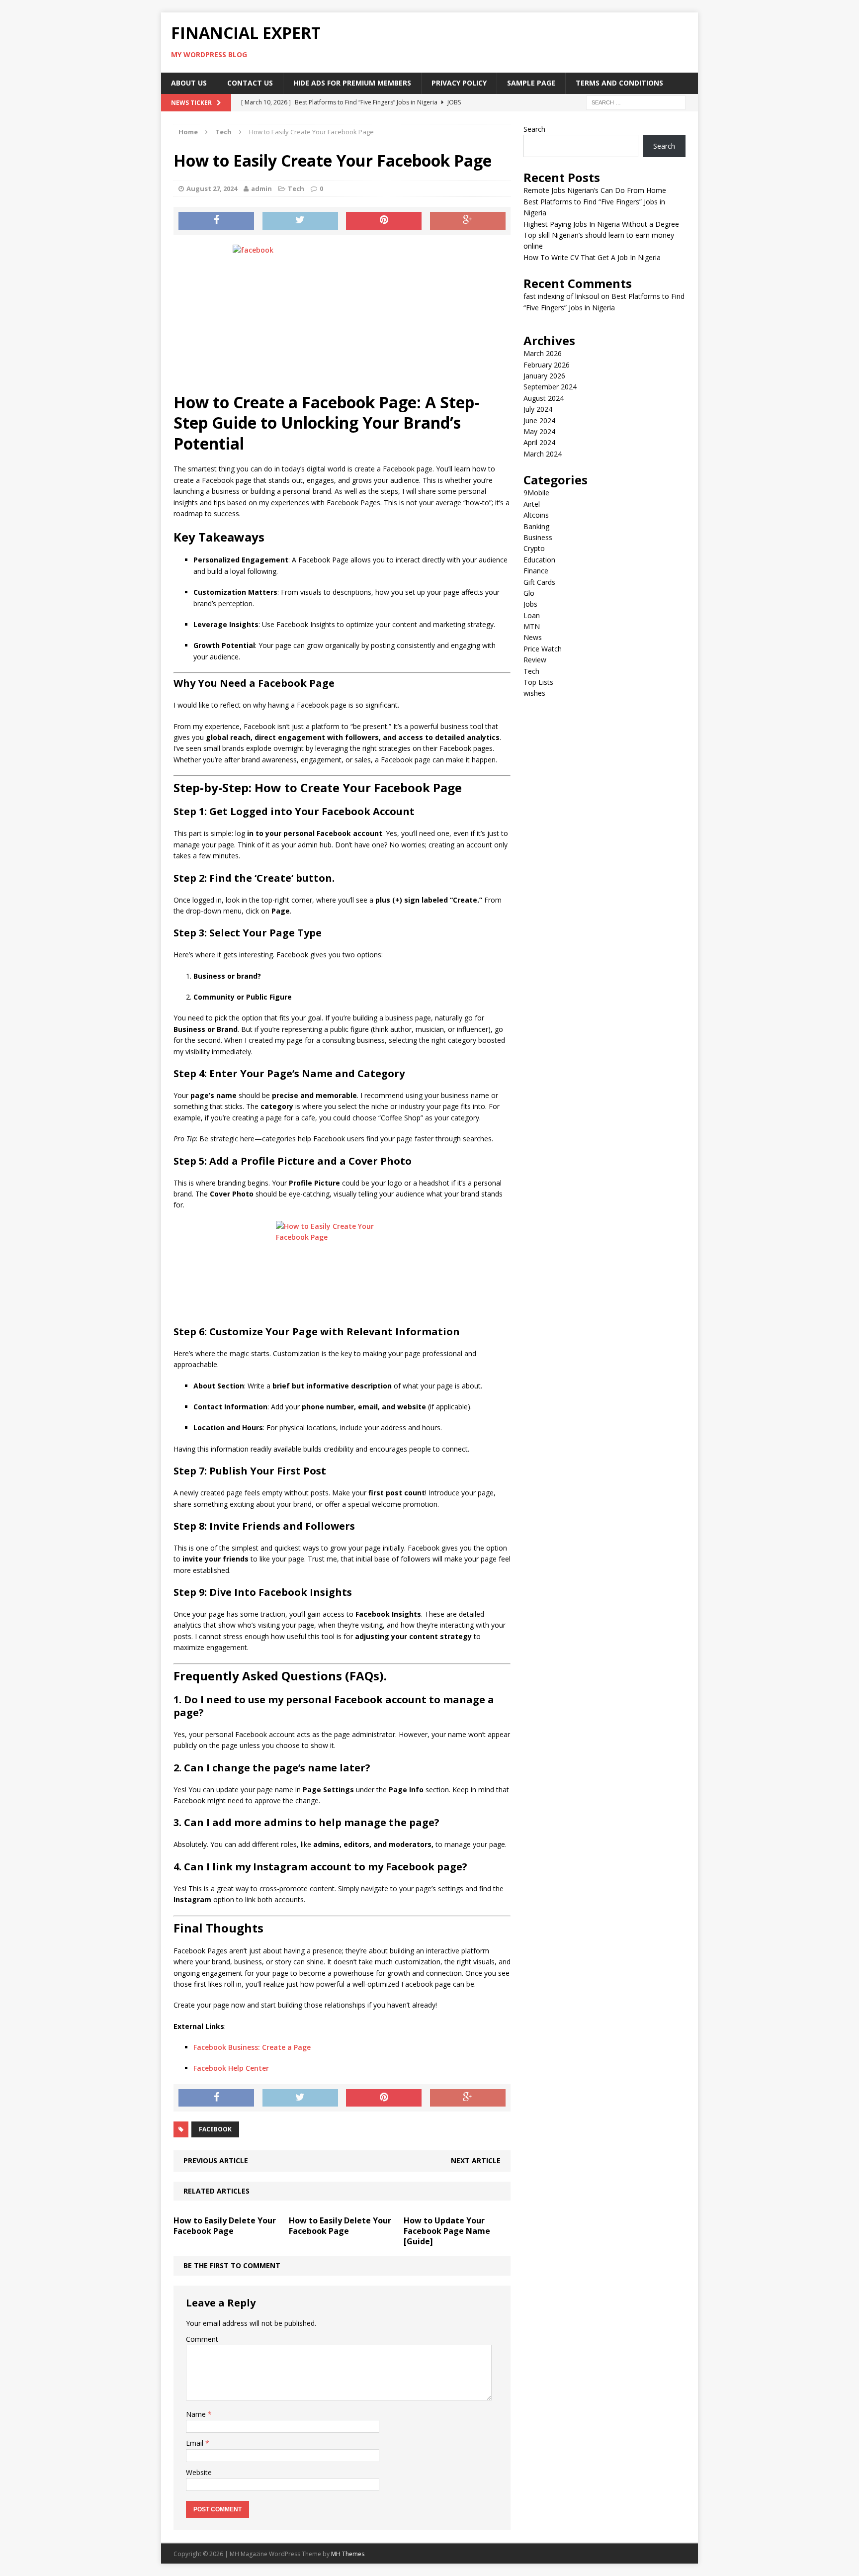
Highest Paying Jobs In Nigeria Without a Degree (601, 224)
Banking (536, 526)
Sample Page (531, 83)
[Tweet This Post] (300, 221)
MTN (532, 626)
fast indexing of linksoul (561, 296)
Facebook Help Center (231, 2068)
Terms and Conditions (619, 83)
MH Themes (348, 2554)
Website (199, 2472)
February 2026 (547, 365)
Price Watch (543, 649)
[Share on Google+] (468, 221)
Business (538, 537)
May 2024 (539, 431)
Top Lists (538, 682)
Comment (202, 2339)
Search (534, 129)
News (533, 637)
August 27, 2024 (212, 188)
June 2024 (539, 420)
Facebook (215, 2129)
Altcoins (536, 515)
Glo (529, 593)
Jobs (530, 604)
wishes (534, 693)
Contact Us (250, 83)
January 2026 (544, 376)
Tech (296, 188)
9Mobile (536, 493)
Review (535, 660)
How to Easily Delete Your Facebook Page (225, 2226)
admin (261, 188)
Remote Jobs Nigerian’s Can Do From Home (595, 190)
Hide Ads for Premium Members (352, 83)
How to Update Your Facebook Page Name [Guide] (447, 2231)
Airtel (532, 504)
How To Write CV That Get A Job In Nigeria (592, 257)
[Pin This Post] (384, 221)
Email (196, 2443)
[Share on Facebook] (216, 221)
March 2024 (543, 454)
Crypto (534, 548)
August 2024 (544, 398)
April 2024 (539, 442)
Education (539, 560)
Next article (476, 2161)
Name (197, 2414)
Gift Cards (539, 582)
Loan (532, 615)
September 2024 (550, 387)
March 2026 (543, 353)
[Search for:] (636, 102)
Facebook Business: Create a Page (252, 2047)
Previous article (216, 2161)
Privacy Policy (459, 83)
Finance (536, 571)
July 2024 (538, 409)
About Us (189, 83)
